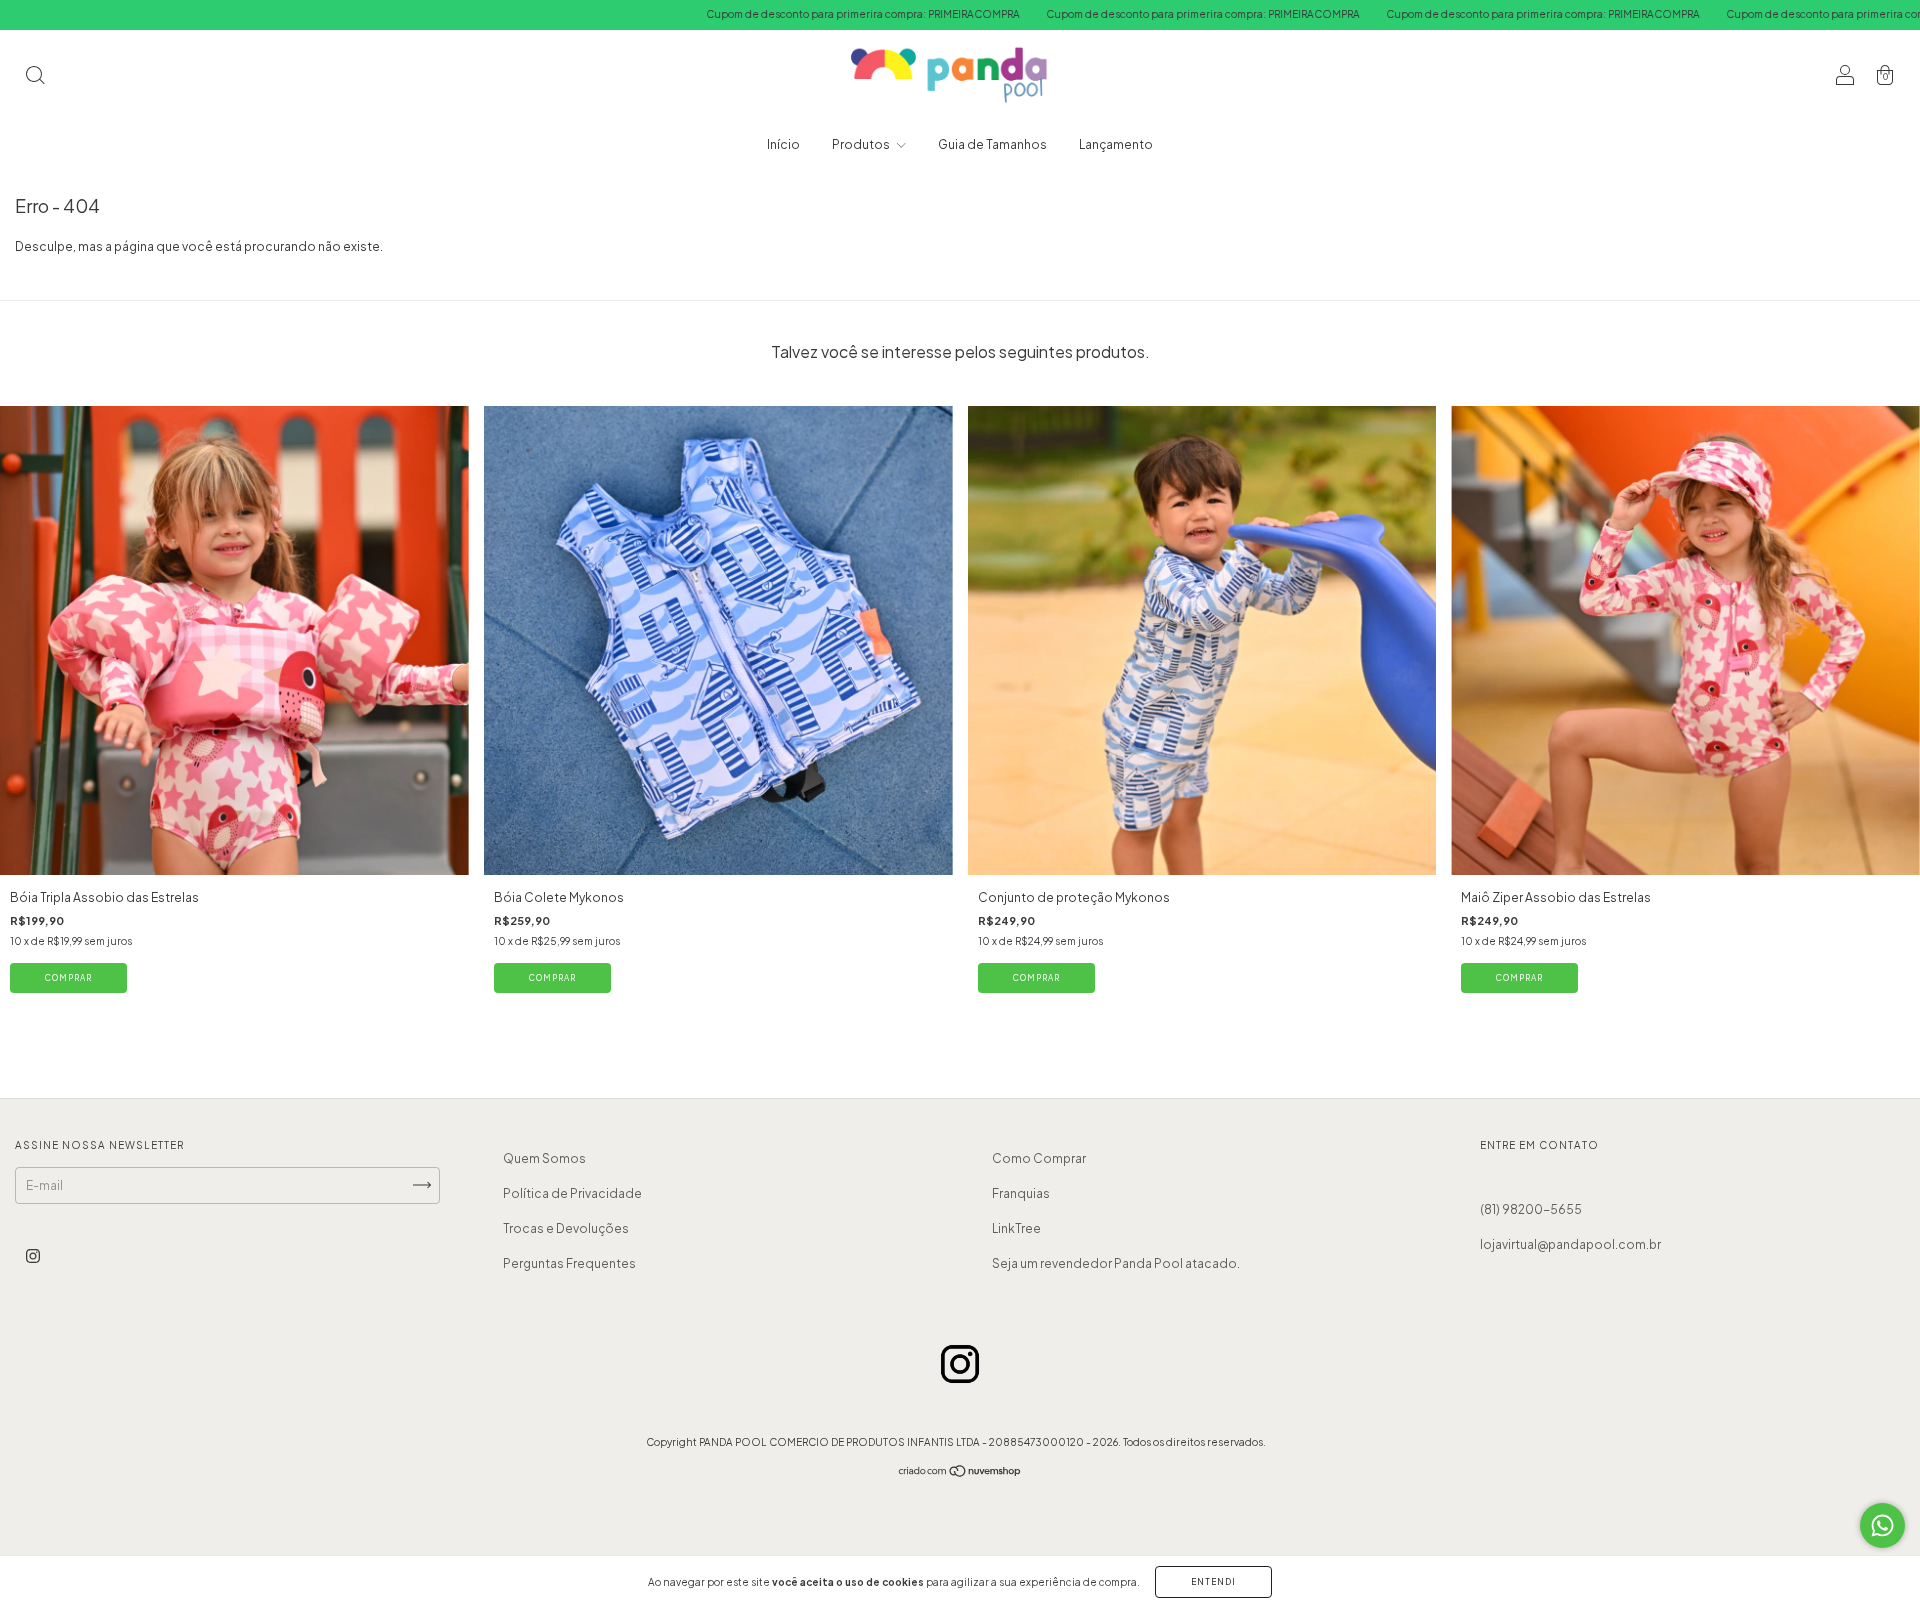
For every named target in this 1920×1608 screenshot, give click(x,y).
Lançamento (1116, 144)
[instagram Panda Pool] (33, 1255)
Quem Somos (544, 1158)
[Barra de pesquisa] (35, 77)
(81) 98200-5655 (1531, 1209)
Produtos (862, 144)
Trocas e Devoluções (566, 1228)
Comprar (68, 978)
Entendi (1213, 1582)
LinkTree (1016, 1228)
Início (783, 144)
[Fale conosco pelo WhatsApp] (1882, 1525)
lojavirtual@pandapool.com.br (1570, 1244)
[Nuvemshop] (960, 1473)
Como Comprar (1039, 1158)
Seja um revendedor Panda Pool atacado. (1116, 1263)
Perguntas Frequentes (569, 1263)
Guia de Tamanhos (992, 144)
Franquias (1021, 1193)
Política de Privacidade (572, 1193)
